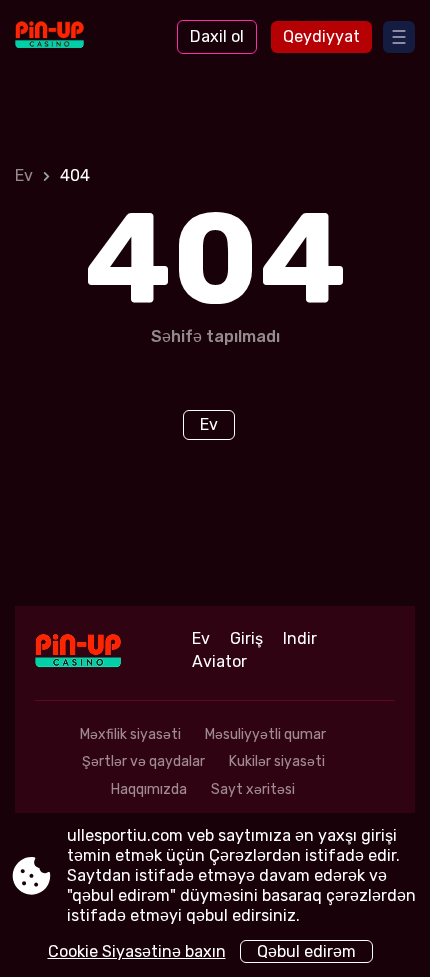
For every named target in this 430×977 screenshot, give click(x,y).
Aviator (219, 661)
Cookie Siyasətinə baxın (137, 951)
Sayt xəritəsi (253, 789)
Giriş (246, 638)
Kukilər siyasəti (277, 761)
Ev (24, 175)
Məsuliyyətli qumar (265, 734)
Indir (300, 638)
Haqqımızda (149, 789)
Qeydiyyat (321, 36)
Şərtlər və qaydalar (143, 761)
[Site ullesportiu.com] (70, 37)
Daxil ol (217, 36)
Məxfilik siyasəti (130, 734)
